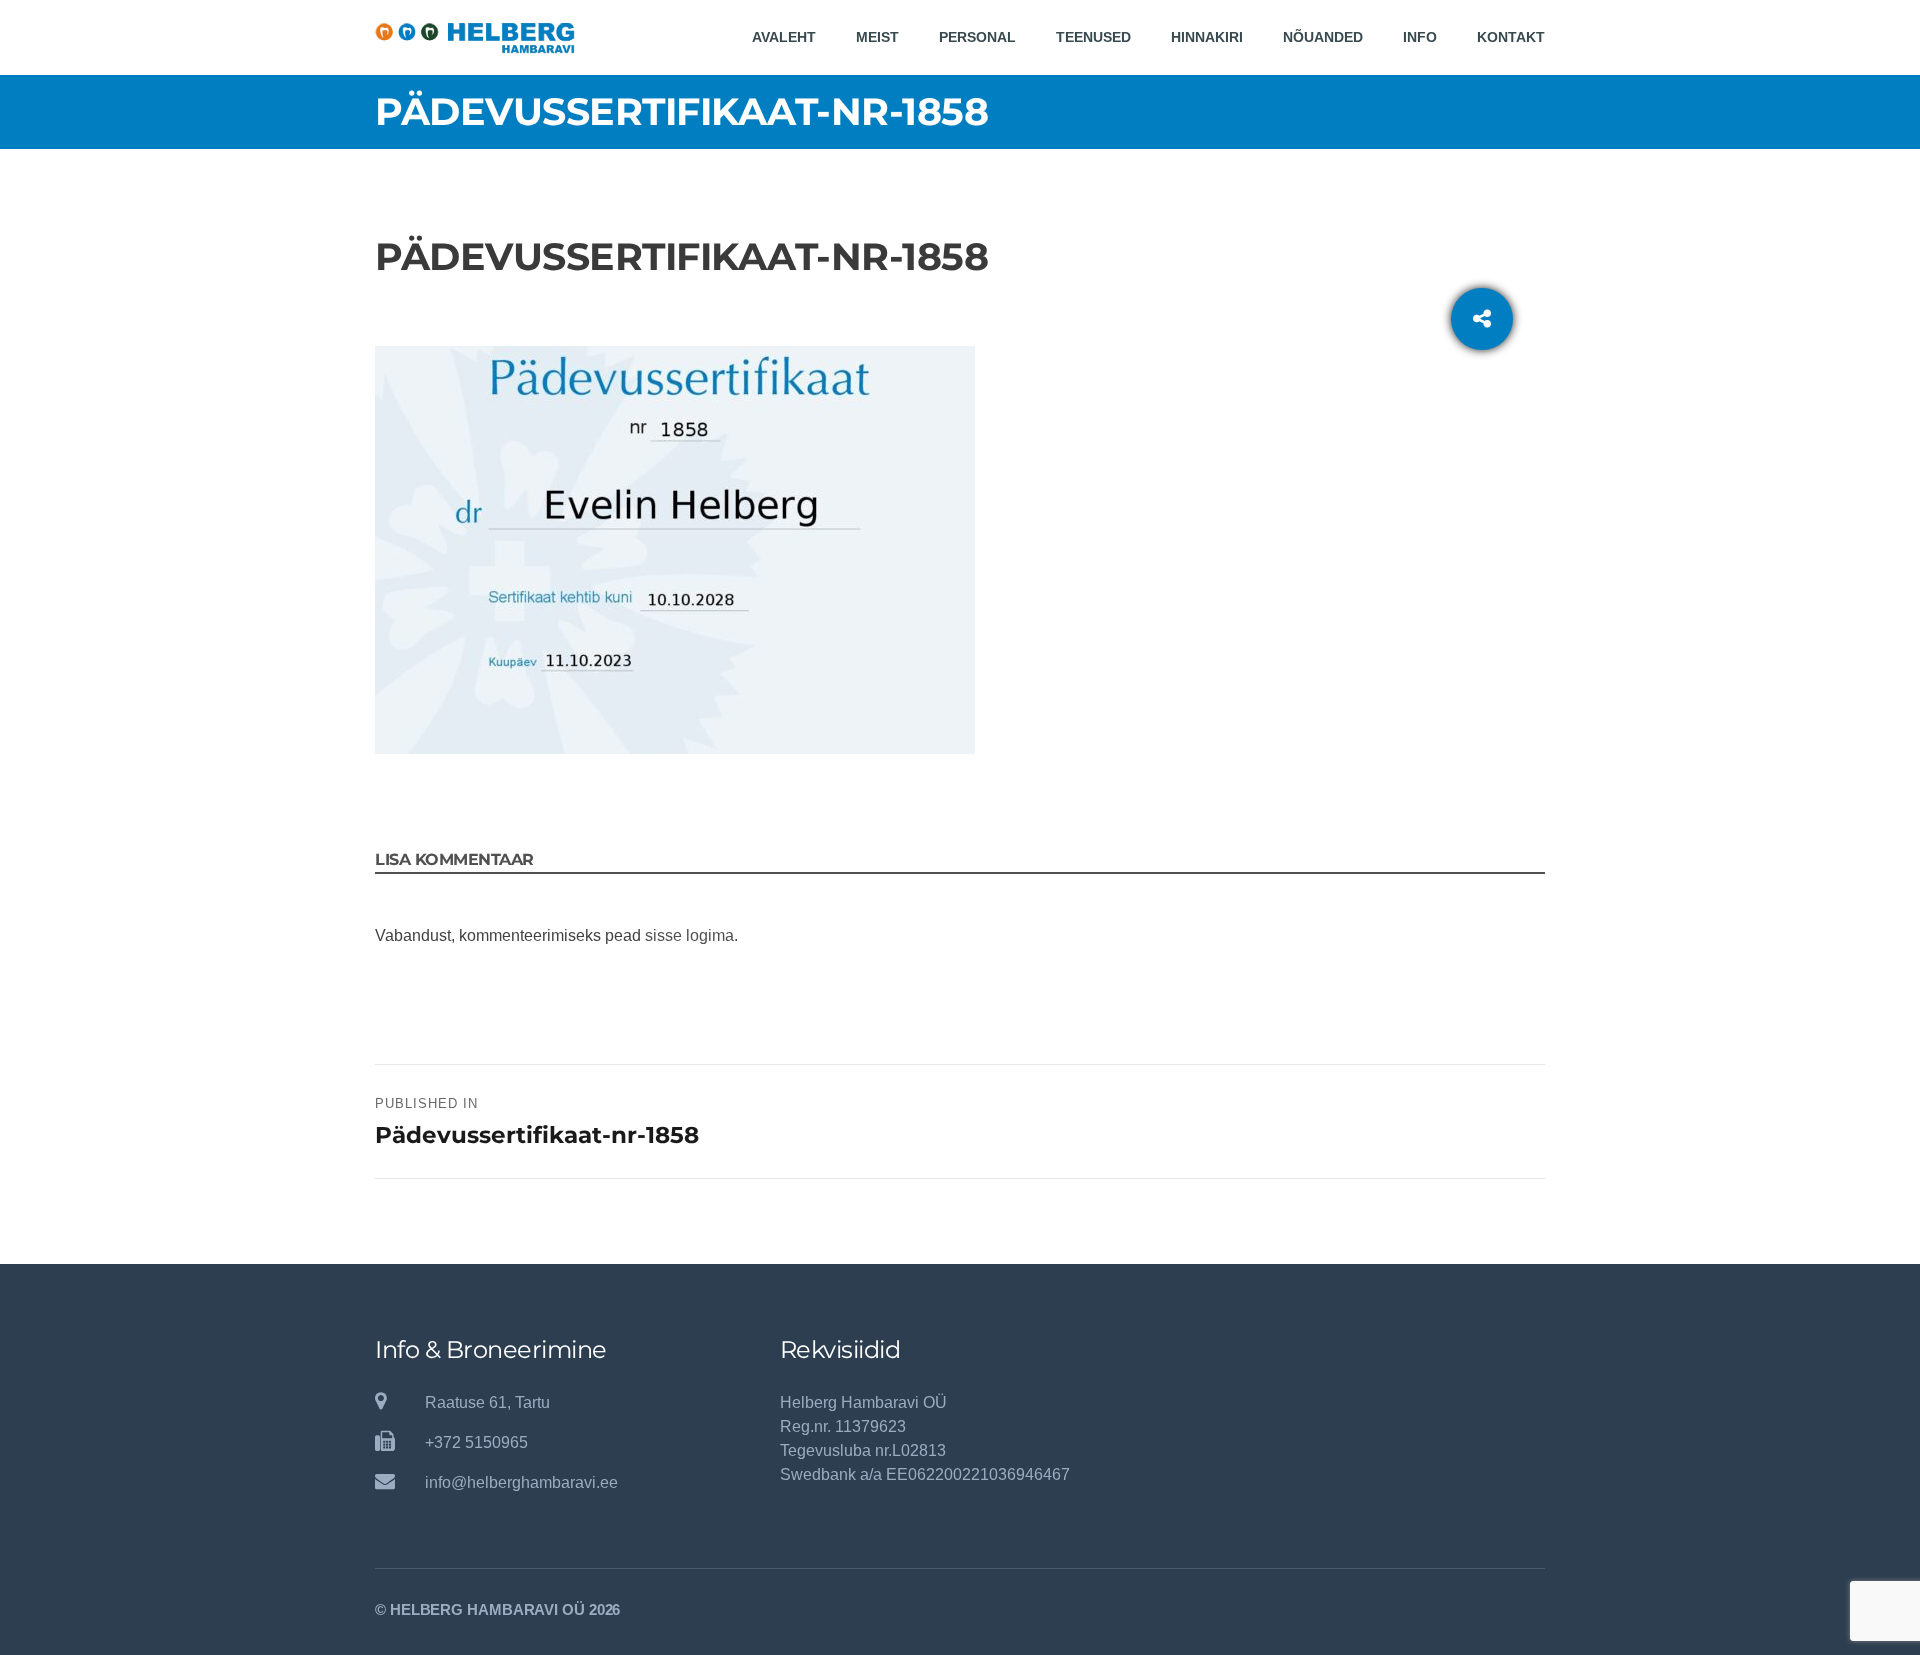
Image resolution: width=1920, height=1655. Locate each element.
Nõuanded (1323, 37)
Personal (977, 37)
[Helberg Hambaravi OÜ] (475, 37)
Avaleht (784, 37)
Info (1420, 37)
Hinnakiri (1207, 37)
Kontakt (1511, 37)
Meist (877, 37)
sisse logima (689, 935)
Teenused (1093, 37)
